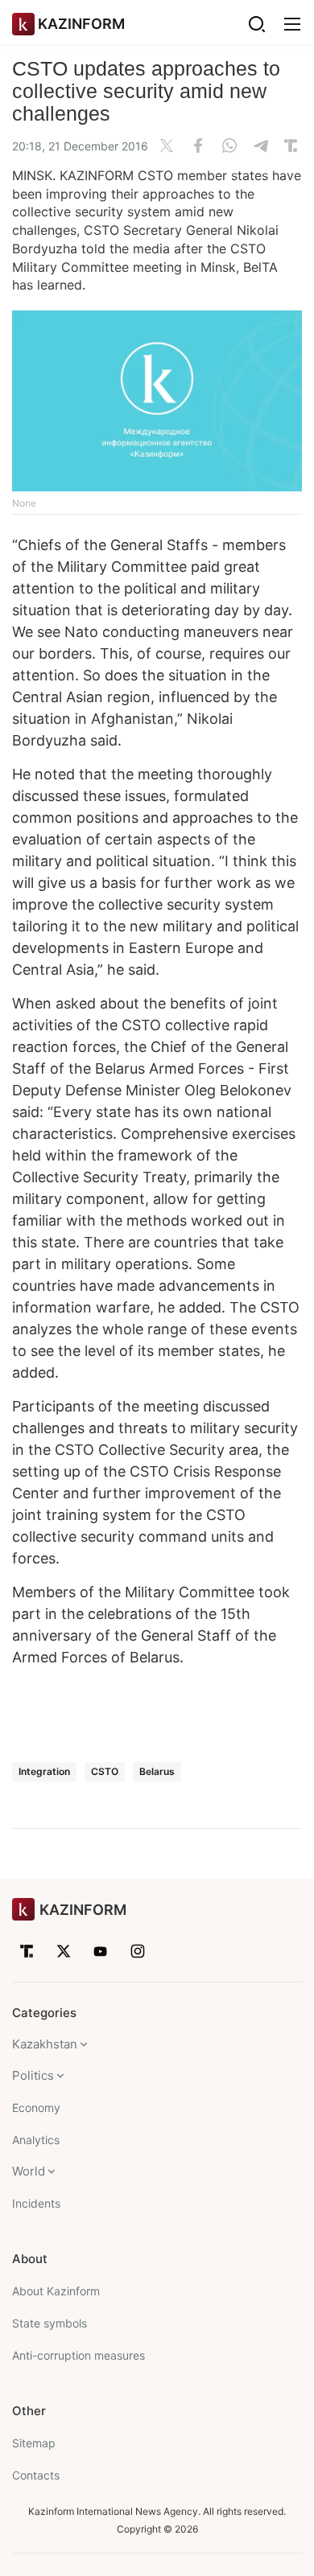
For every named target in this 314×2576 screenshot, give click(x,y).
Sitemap (34, 2443)
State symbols (50, 2323)
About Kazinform (56, 2291)
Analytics (36, 2140)
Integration (44, 1771)
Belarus (157, 1771)
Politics (33, 2075)
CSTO (105, 1771)
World (29, 2171)
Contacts (36, 2475)
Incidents (36, 2203)
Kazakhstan (45, 2044)
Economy (36, 2108)
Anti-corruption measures (78, 2355)
